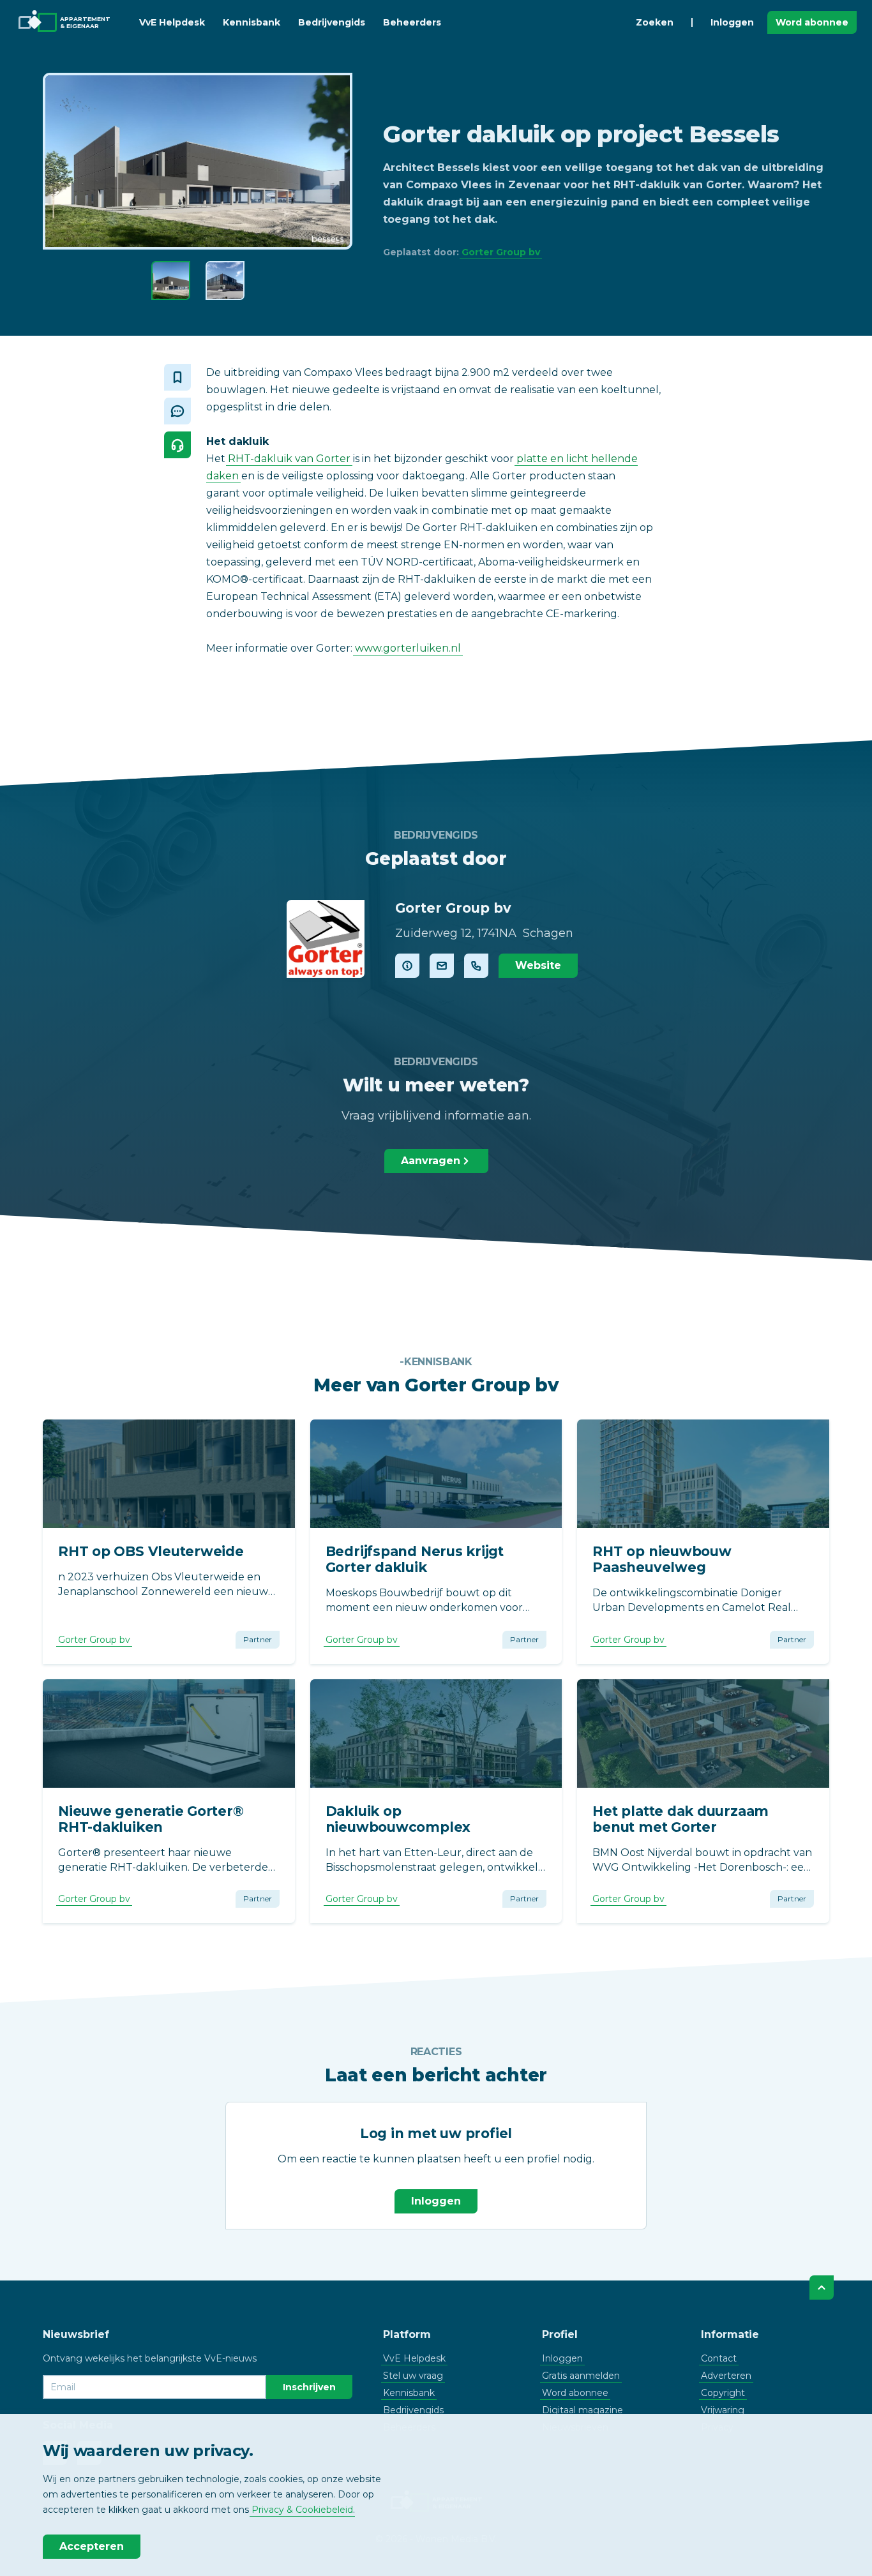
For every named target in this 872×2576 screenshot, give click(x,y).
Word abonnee (812, 22)
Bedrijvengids (332, 22)
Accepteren (92, 2546)
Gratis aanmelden (581, 2376)
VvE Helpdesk (172, 22)
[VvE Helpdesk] (177, 445)
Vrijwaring (723, 2410)
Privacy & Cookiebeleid (302, 2510)
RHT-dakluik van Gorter (289, 459)
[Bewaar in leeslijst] (177, 377)
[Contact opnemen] (442, 966)
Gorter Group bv (501, 252)
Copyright (723, 2393)
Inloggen (732, 22)
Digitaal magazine (583, 2410)
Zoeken (655, 22)
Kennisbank (252, 22)
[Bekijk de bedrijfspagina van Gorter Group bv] (326, 939)
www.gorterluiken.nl (408, 648)
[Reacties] (177, 411)
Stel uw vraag (413, 2376)
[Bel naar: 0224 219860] (476, 966)
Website (538, 965)
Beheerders (412, 22)
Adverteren (726, 2376)
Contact (719, 2358)
